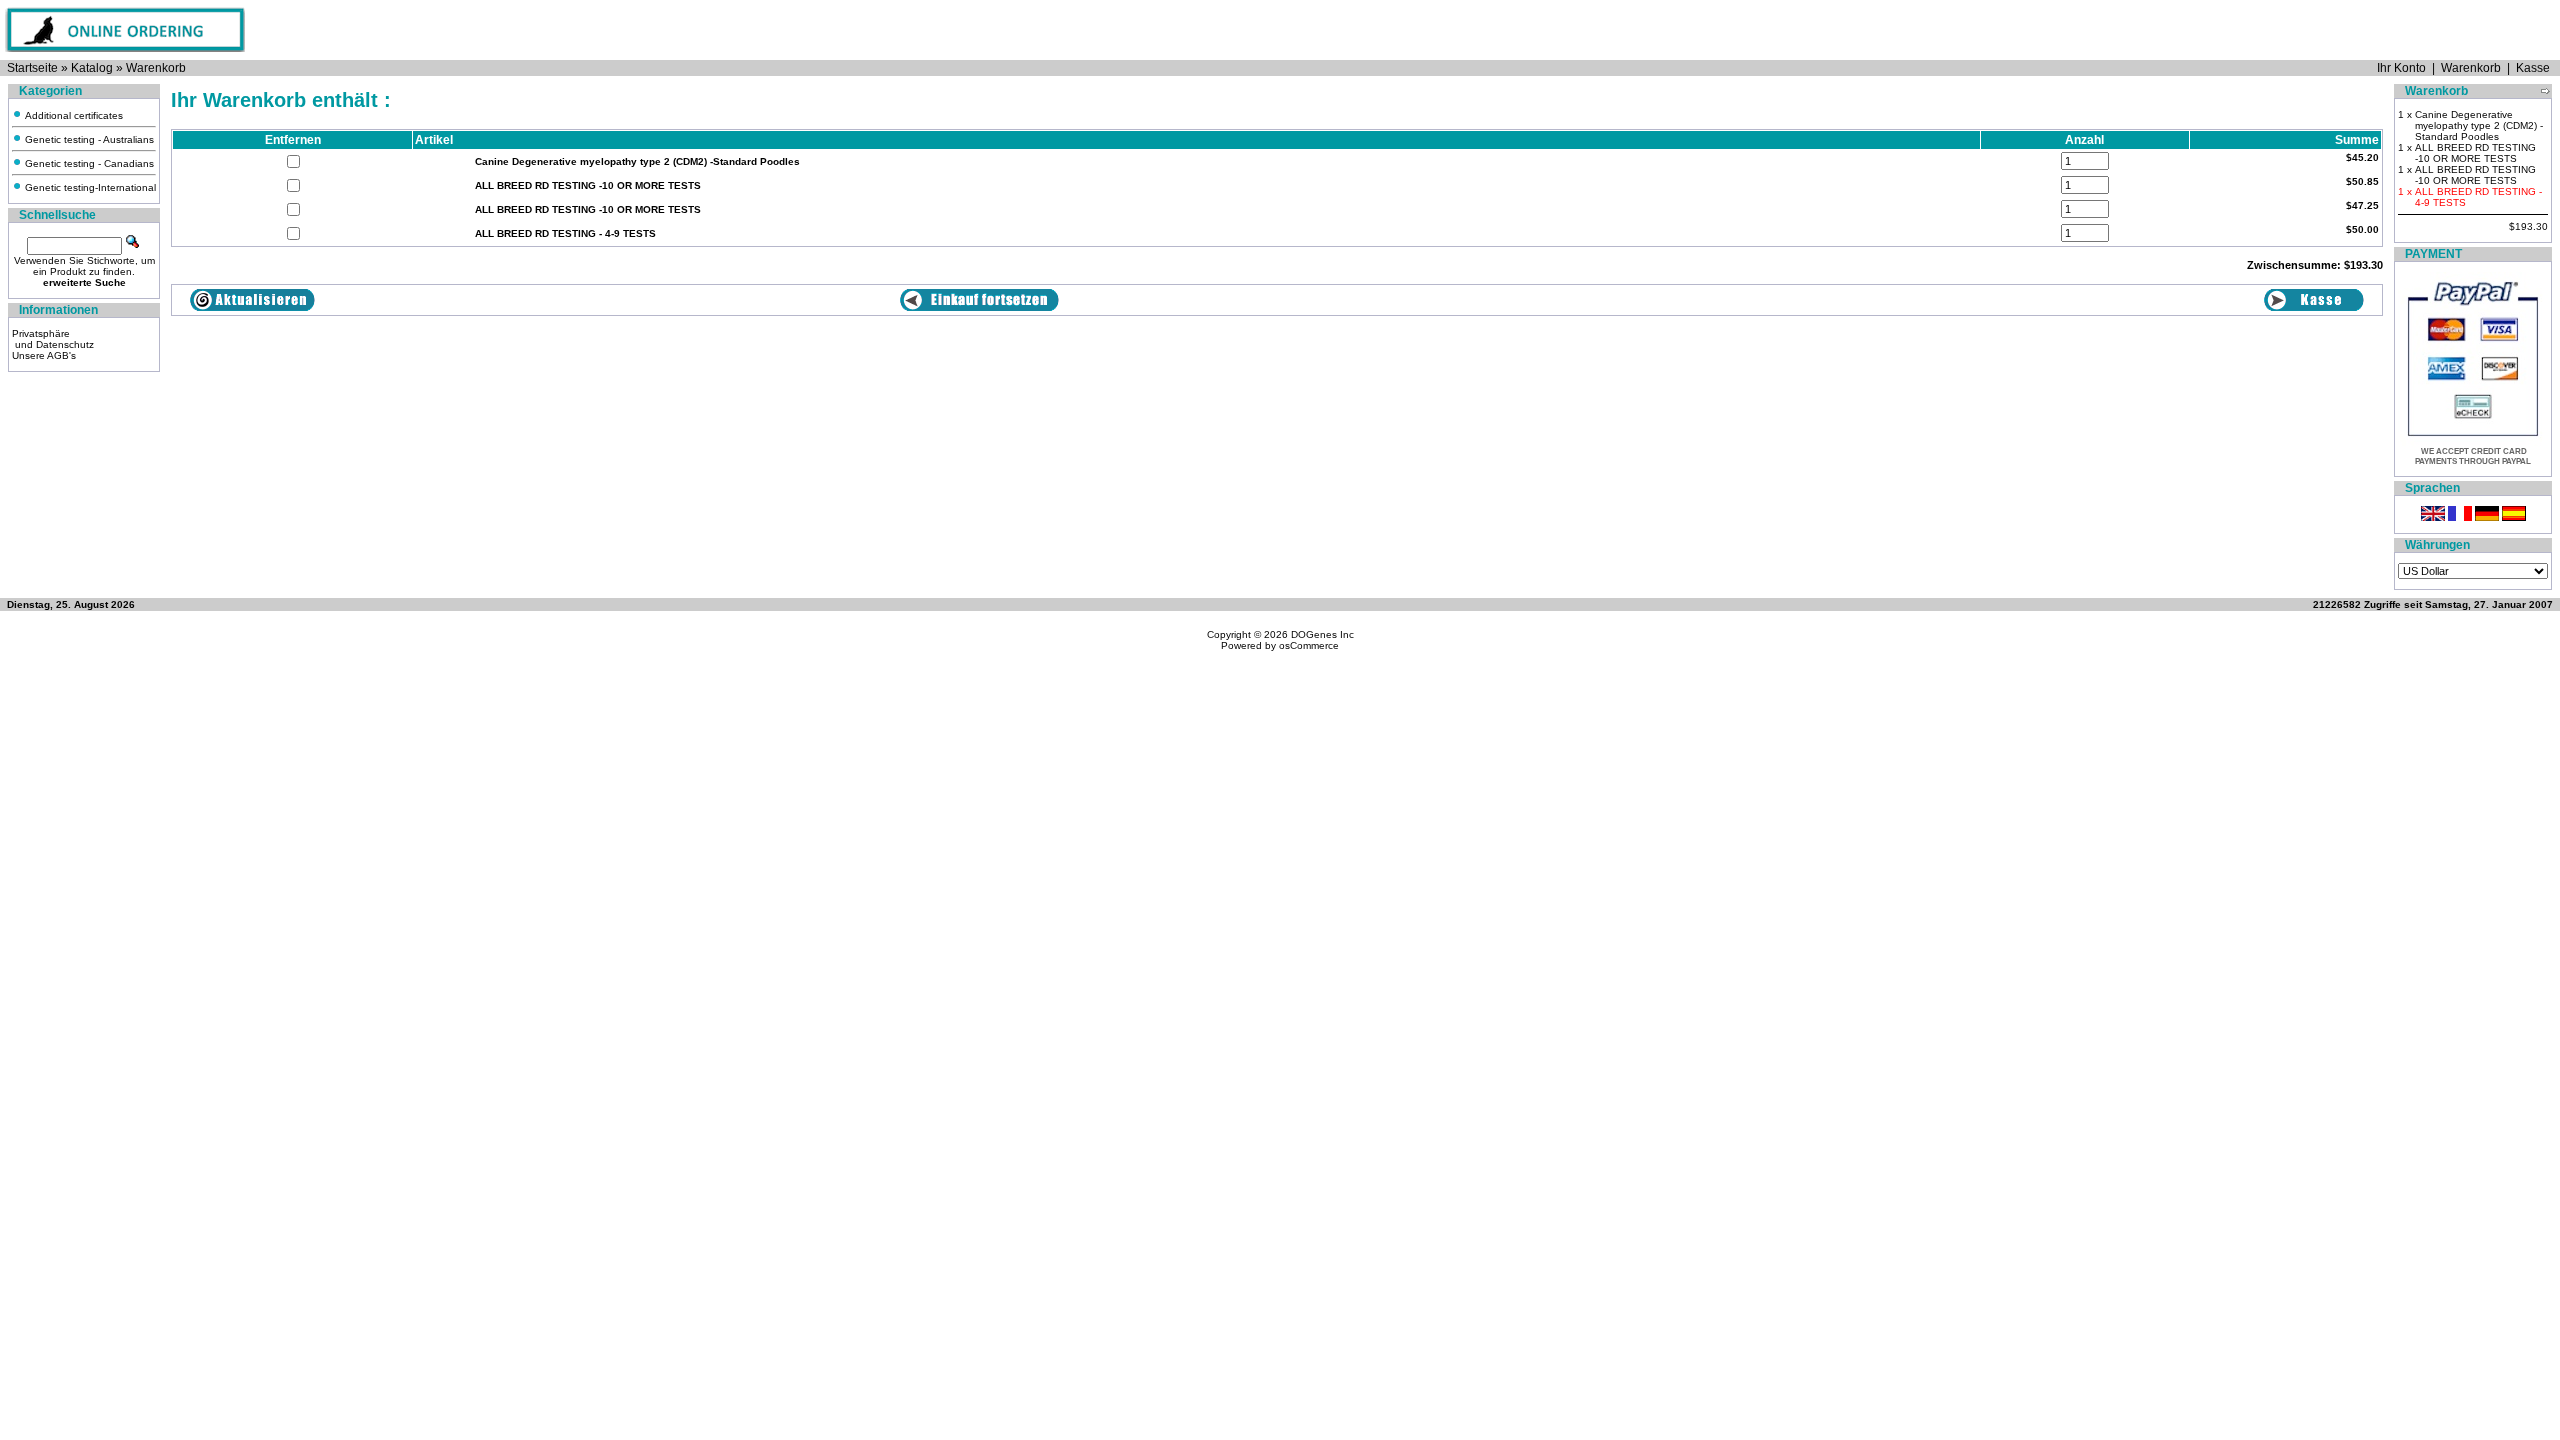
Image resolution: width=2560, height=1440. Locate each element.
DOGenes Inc (1322, 634)
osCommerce (1309, 645)
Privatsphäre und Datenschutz (53, 339)
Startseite (32, 68)
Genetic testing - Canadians (88, 163)
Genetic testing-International (89, 187)
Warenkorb (156, 68)
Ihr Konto (2401, 68)
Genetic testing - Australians (88, 139)
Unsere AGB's (44, 355)
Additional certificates (72, 115)
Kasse (2533, 68)
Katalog (92, 68)
